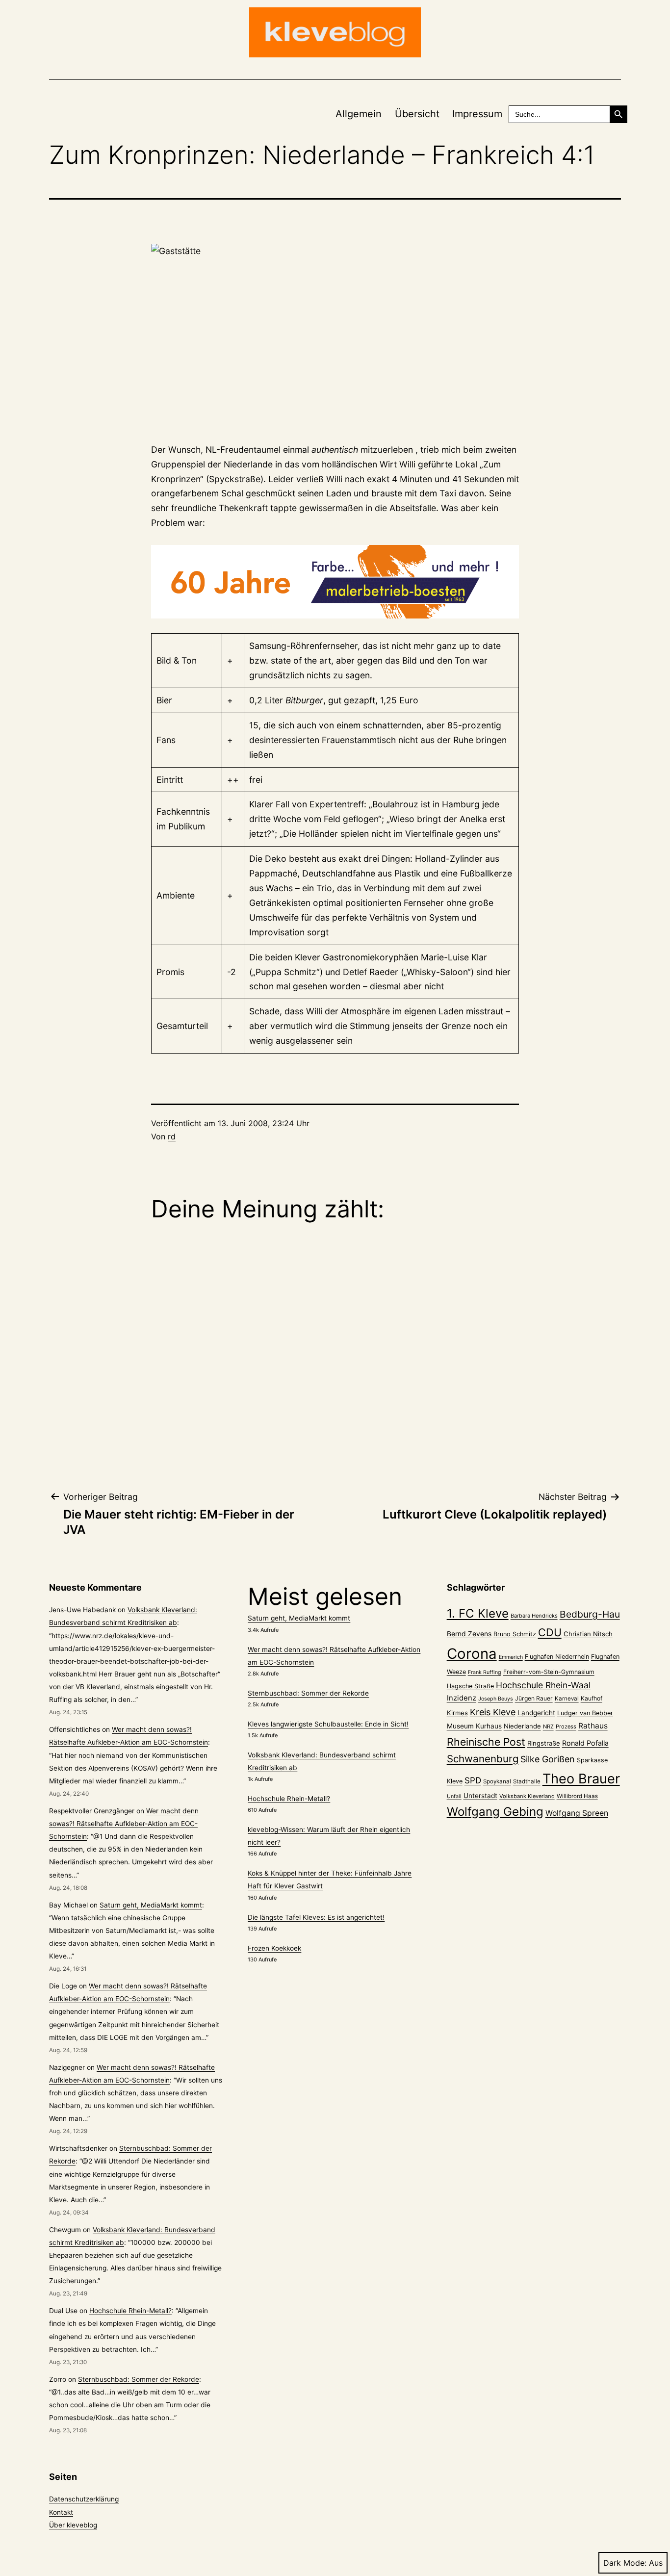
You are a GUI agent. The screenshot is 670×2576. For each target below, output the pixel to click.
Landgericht (536, 1713)
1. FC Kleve (478, 1613)
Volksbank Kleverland (527, 1796)
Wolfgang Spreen (577, 1813)
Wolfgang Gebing (495, 1812)
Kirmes (457, 1713)
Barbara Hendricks (534, 1616)
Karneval (567, 1699)
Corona (472, 1654)
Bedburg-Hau (590, 1614)
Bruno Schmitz (515, 1634)
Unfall (454, 1796)
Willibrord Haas (577, 1796)
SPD (473, 1780)
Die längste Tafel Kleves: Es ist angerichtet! (316, 1917)
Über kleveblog (73, 2525)
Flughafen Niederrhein (557, 1657)
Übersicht (417, 114)
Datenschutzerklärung (84, 2499)
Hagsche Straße (470, 1686)
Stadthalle (527, 1781)
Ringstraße (544, 1743)
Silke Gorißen (548, 1759)
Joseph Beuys (496, 1699)
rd (172, 1136)
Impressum (477, 114)
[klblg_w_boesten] (335, 582)
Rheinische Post (486, 1742)
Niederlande (522, 1726)
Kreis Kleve (493, 1712)
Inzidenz (462, 1698)
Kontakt (61, 2512)
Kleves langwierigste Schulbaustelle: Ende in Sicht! (328, 1724)
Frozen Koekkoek (274, 1948)
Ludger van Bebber (585, 1713)
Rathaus (593, 1726)
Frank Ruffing (485, 1672)
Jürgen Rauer (534, 1698)
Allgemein (359, 114)
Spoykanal (497, 1781)
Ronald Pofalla (585, 1743)
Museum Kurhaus (474, 1726)
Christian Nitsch (588, 1634)
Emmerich (511, 1657)
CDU (550, 1632)
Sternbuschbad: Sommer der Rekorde (139, 2379)
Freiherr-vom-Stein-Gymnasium (549, 1672)
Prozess (566, 1726)
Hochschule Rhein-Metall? (130, 2311)
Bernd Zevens (469, 1634)
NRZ (548, 1726)
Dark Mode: (625, 2563)
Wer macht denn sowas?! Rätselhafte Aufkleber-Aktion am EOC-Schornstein (124, 1824)
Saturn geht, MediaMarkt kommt (151, 1905)
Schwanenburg (483, 1759)
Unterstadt (480, 1796)
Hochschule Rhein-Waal (543, 1685)
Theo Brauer (581, 1779)
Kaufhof (592, 1698)
